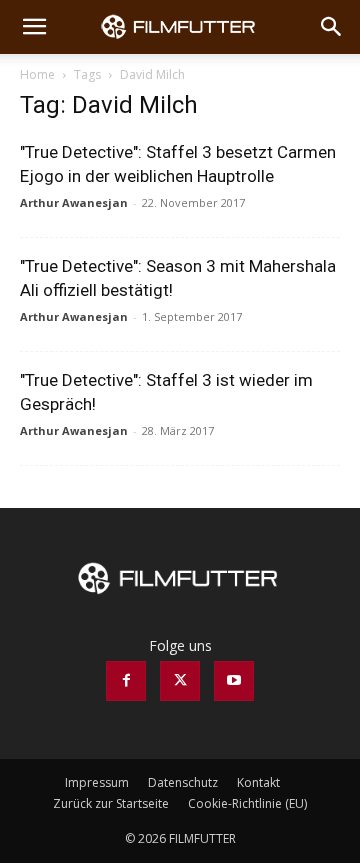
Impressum (97, 782)
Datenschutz (183, 782)
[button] (34, 27)
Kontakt (258, 782)
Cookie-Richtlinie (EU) (247, 803)
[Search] (332, 27)
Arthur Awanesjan (74, 202)
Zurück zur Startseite (111, 803)
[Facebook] (126, 681)
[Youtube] (234, 681)
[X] (180, 681)
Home (37, 74)
